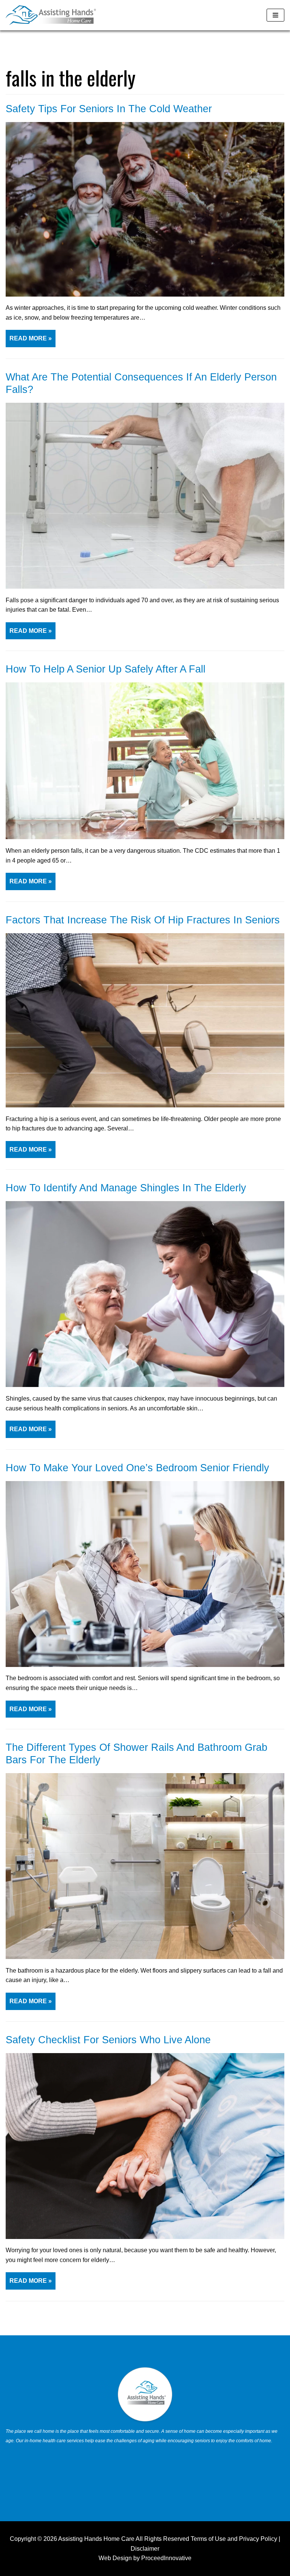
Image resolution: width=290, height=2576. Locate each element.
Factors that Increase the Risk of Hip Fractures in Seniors (143, 920)
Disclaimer (145, 2549)
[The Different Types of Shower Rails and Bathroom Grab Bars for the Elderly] (145, 1957)
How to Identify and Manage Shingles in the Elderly (126, 1188)
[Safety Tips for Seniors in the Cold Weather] (145, 295)
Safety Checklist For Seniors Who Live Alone (108, 2040)
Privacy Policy (258, 2539)
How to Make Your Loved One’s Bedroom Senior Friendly (137, 1468)
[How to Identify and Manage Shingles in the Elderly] (145, 1385)
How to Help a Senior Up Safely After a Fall (106, 669)
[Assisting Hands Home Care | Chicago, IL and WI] (51, 15)
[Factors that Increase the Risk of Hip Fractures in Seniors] (145, 1105)
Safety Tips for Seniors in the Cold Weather (109, 109)
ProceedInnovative (166, 2558)
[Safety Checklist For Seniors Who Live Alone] (145, 2237)
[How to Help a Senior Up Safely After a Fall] (145, 837)
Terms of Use (208, 2539)
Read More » (29, 341)
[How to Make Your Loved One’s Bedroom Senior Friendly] (145, 1665)
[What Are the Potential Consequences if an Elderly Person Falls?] (145, 587)
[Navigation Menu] (275, 15)
